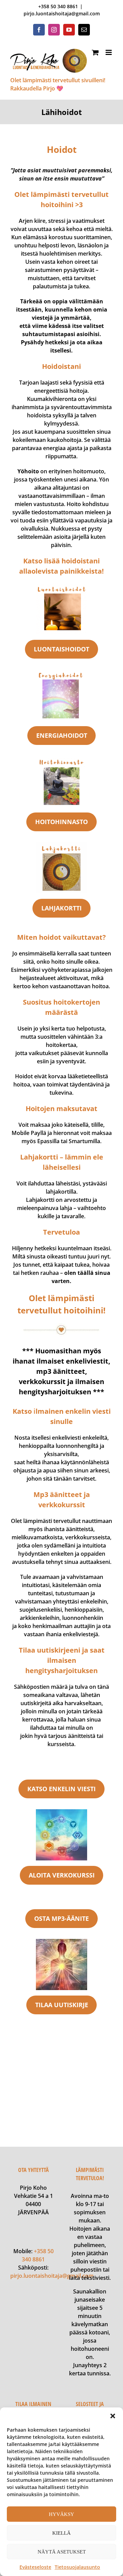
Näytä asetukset (62, 2552)
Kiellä (61, 2533)
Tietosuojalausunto (77, 2567)
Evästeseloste (35, 2567)
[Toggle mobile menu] (109, 52)
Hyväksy (61, 2514)
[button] (113, 2416)
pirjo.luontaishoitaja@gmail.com (62, 13)
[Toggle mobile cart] (95, 52)
